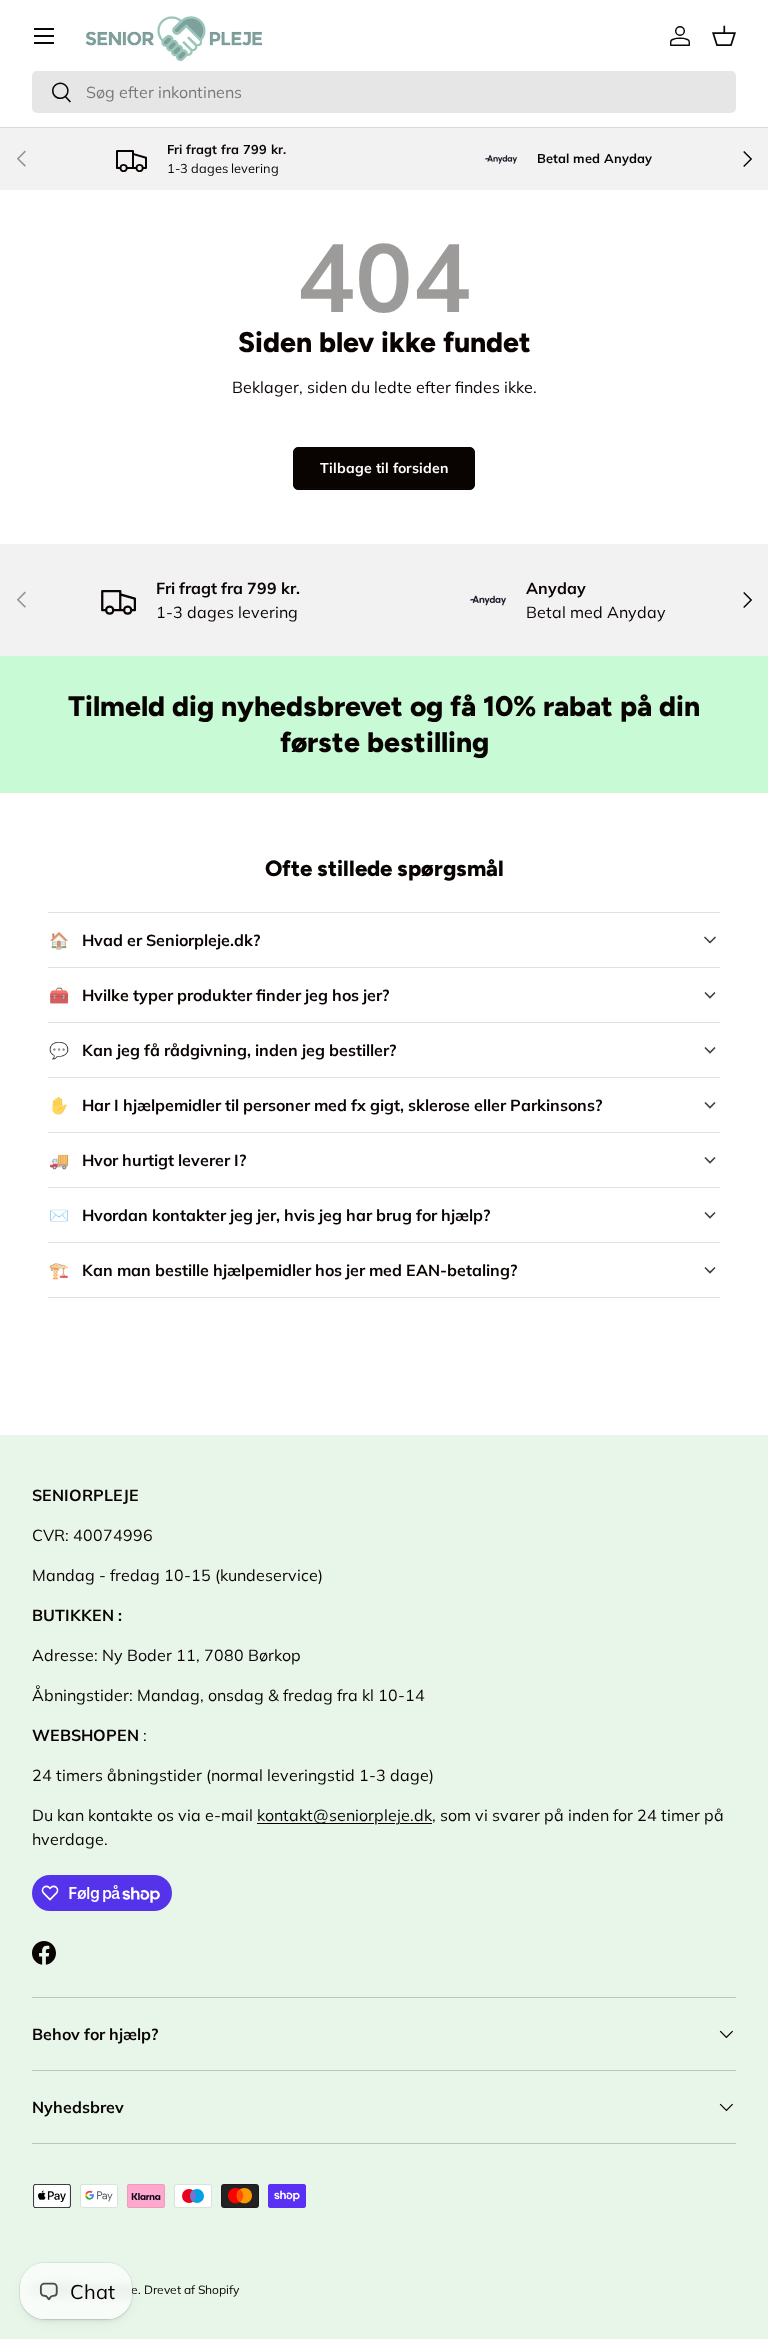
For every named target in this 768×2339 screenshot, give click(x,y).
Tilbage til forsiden (384, 468)
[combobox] (384, 92)
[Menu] (44, 36)
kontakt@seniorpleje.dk (344, 1815)
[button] (724, 36)
